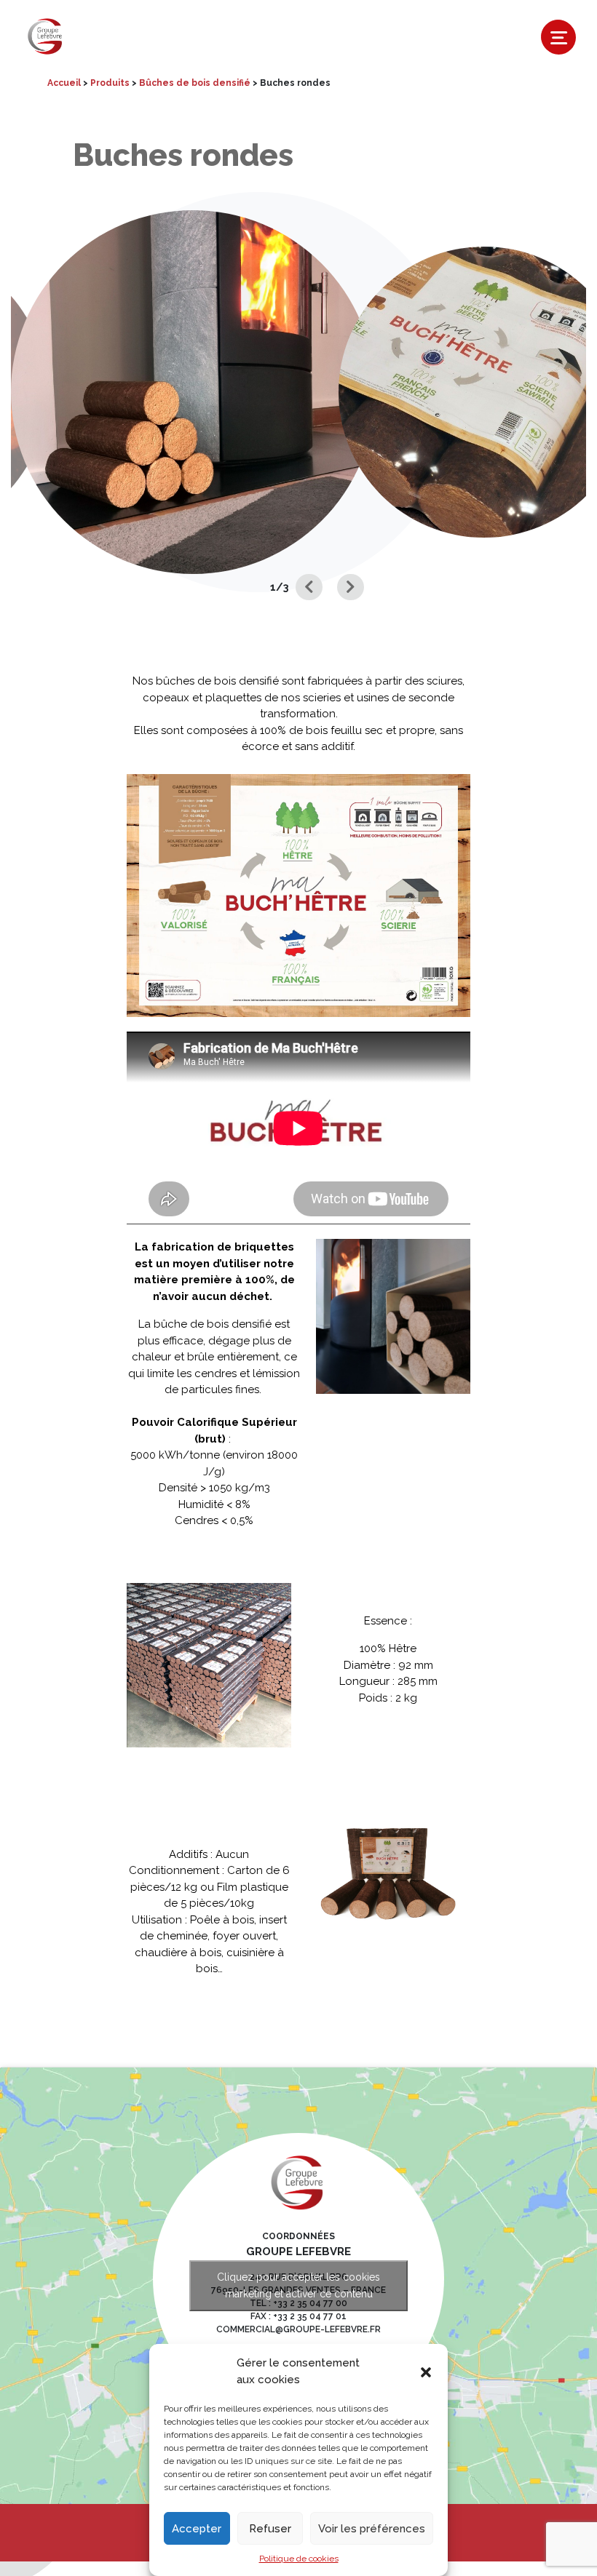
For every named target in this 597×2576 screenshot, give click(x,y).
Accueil (64, 83)
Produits (110, 83)
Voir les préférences (372, 2529)
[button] (426, 2372)
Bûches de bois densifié (195, 83)
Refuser (270, 2529)
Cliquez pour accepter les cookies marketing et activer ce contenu (298, 2285)
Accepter (197, 2529)
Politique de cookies (299, 2559)
